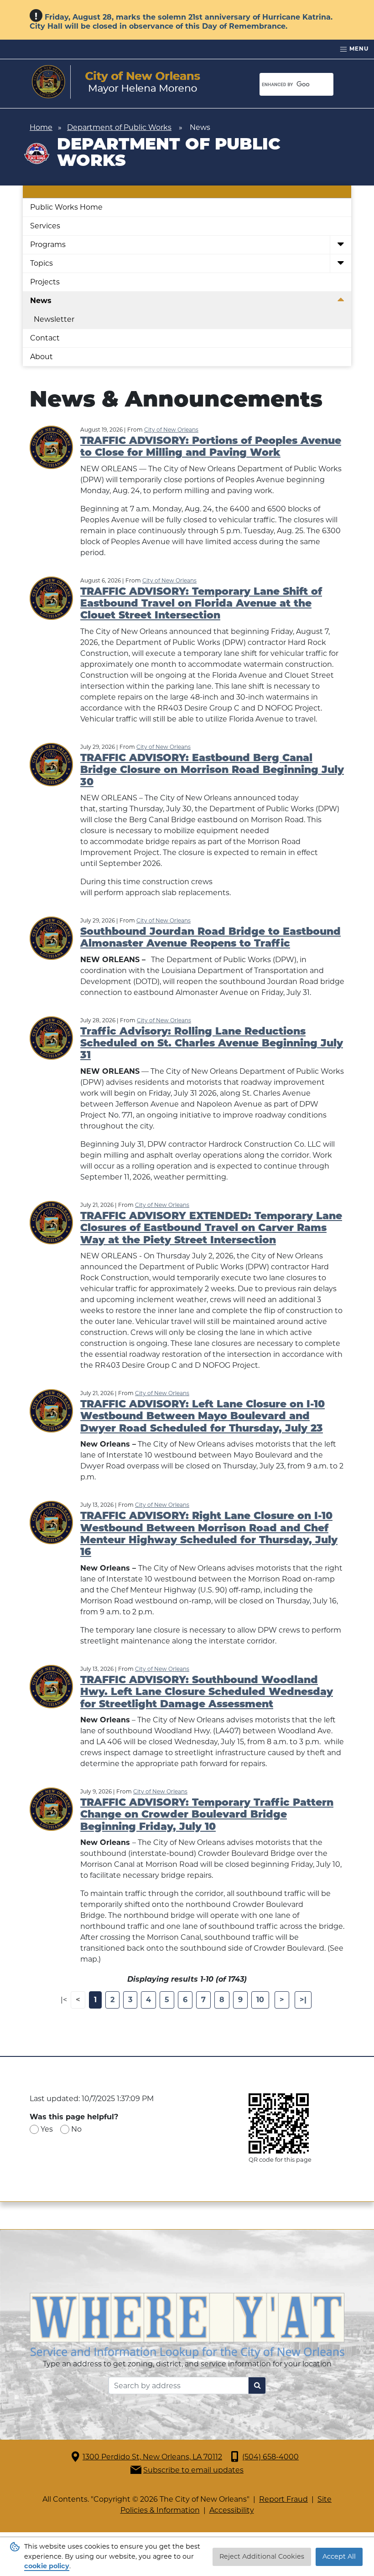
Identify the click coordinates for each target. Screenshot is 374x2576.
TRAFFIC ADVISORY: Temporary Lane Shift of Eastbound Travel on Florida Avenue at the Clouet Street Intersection (201, 604)
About (42, 357)
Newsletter (54, 319)
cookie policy (47, 2566)
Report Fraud (283, 2499)
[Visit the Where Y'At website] (187, 2325)
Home (41, 127)
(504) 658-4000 (270, 2457)
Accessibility (232, 2510)
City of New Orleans (171, 430)
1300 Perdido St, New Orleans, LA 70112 (152, 2457)
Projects (45, 282)
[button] (340, 245)
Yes (47, 2129)
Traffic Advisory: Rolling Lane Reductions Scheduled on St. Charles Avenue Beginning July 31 (212, 1044)
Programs (48, 245)
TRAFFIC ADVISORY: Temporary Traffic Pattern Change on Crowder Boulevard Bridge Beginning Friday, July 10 (207, 1815)
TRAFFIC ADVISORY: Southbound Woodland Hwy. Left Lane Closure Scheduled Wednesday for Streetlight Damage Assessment (207, 1693)
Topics (42, 263)
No (76, 2129)
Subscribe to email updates (193, 2470)
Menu (358, 49)
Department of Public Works (119, 127)
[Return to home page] (116, 82)
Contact (45, 338)
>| (303, 2000)
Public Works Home (66, 207)
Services (45, 226)
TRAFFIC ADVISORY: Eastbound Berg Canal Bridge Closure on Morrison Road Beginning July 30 (212, 771)
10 (260, 2000)
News (41, 301)
